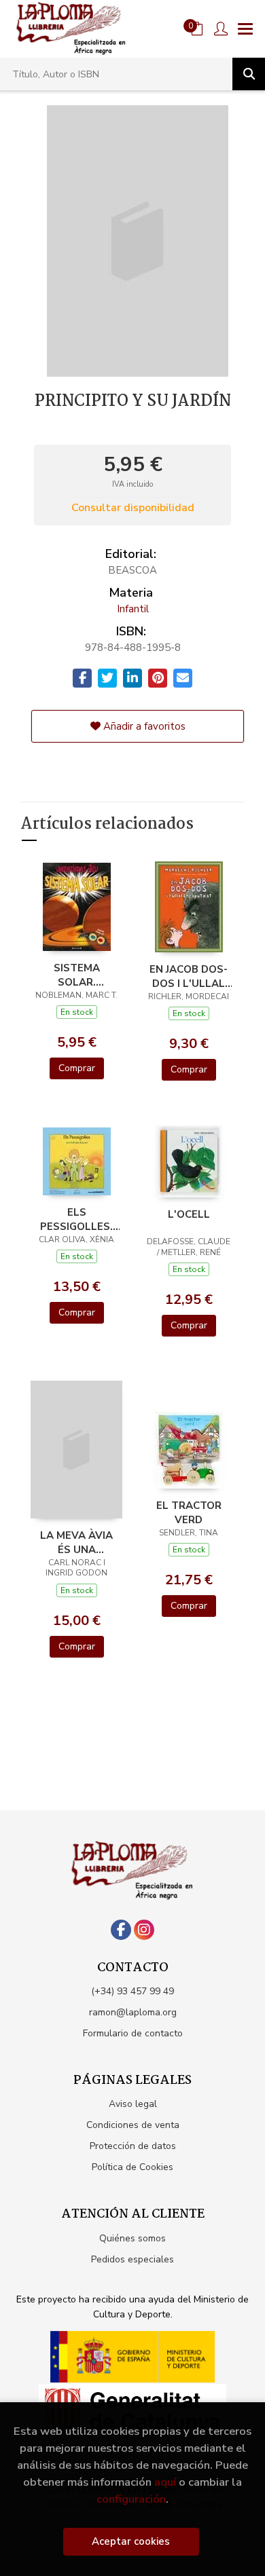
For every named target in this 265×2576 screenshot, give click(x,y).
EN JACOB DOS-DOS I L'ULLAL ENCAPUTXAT (189, 976)
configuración (131, 2499)
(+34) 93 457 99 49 (132, 1991)
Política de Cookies (132, 2167)
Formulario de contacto (133, 2033)
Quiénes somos (132, 2238)
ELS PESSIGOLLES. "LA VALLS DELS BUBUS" (76, 1219)
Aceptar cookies (131, 2541)
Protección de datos (133, 2146)
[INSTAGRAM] (144, 1930)
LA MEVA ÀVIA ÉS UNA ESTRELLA (76, 1542)
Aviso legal (133, 2104)
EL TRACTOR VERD (189, 1512)
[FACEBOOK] (121, 1930)
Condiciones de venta (133, 2125)
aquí (165, 2482)
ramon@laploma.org (133, 2012)
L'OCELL (189, 1214)
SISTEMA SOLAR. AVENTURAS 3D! (77, 975)
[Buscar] (249, 74)
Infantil (133, 609)
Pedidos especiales (132, 2259)
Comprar (77, 1068)
